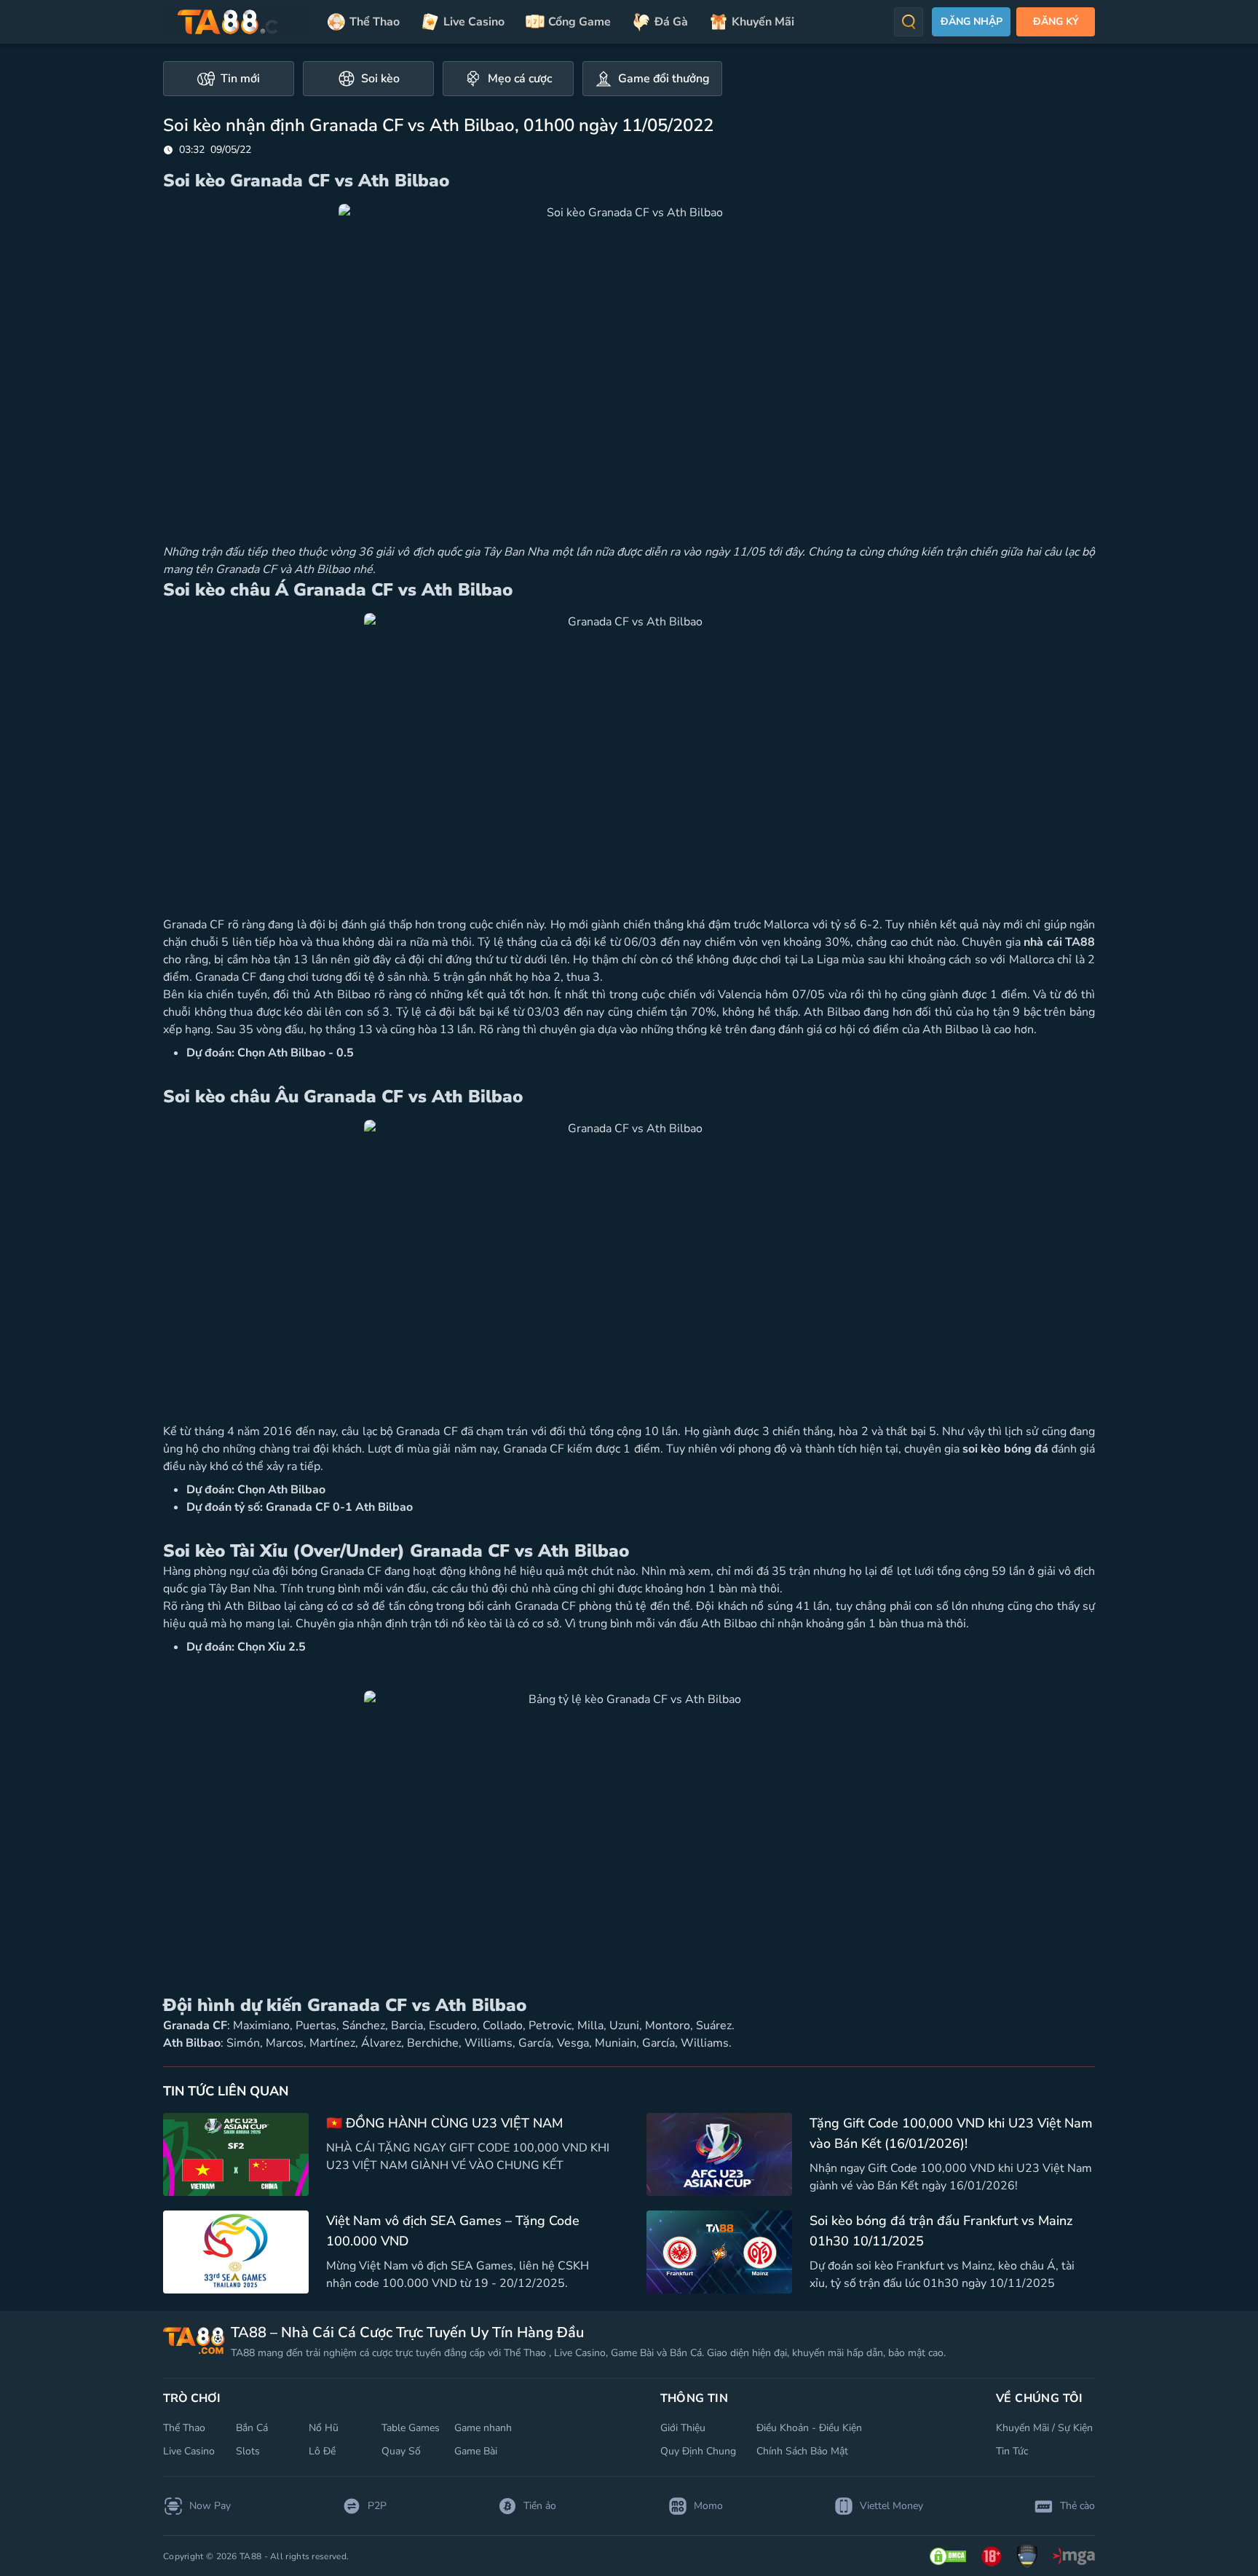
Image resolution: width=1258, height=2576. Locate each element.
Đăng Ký (1056, 21)
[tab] (229, 79)
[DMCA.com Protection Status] (948, 2556)
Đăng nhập (972, 21)
